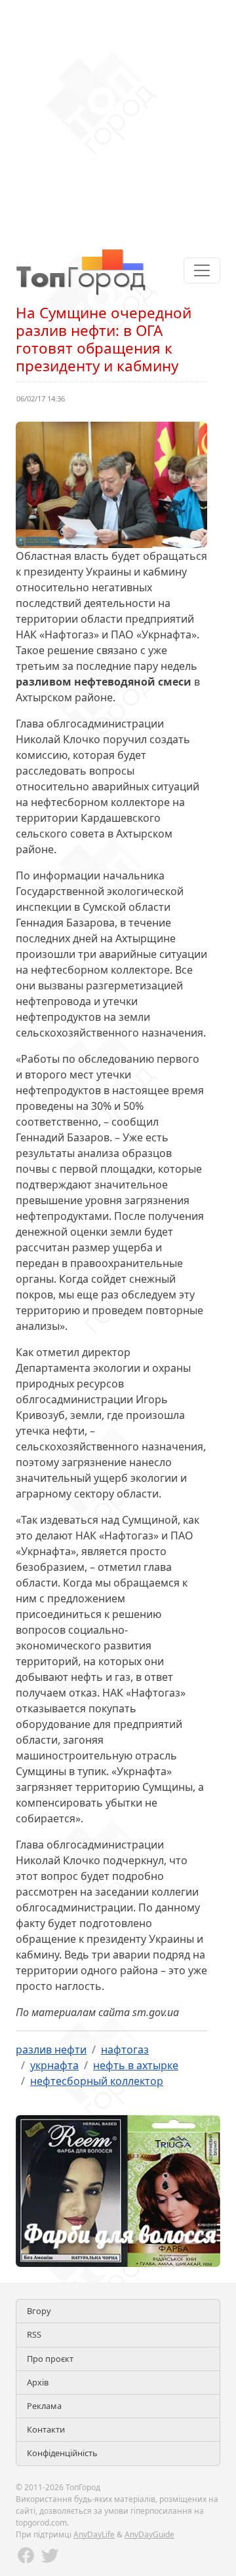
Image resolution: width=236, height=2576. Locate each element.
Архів (38, 2382)
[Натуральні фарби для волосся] (118, 2190)
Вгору (39, 2311)
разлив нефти (51, 2050)
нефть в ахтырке (136, 2065)
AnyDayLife (94, 2534)
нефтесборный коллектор (97, 2081)
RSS (34, 2334)
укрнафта (54, 2065)
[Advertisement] (118, 118)
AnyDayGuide (149, 2534)
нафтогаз (125, 2050)
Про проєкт (50, 2359)
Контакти (46, 2429)
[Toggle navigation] (202, 270)
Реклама (44, 2406)
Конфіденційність (62, 2453)
